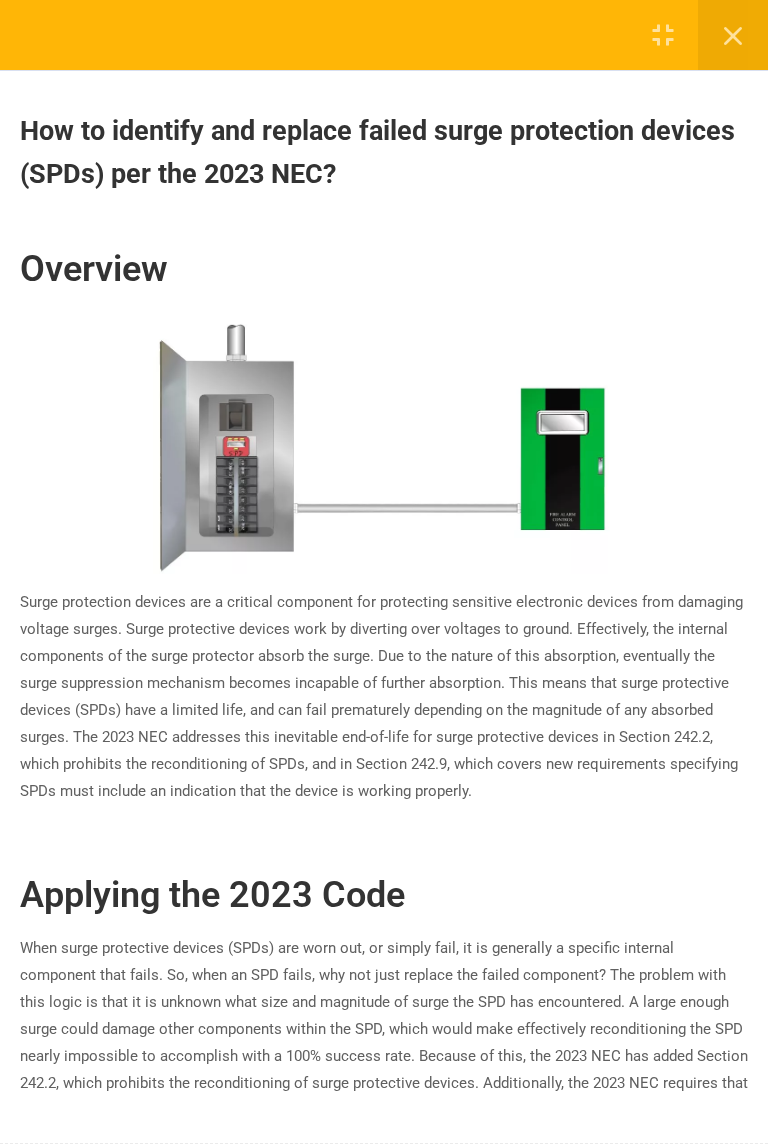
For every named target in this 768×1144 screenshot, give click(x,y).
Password (355, 566)
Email (352, 546)
